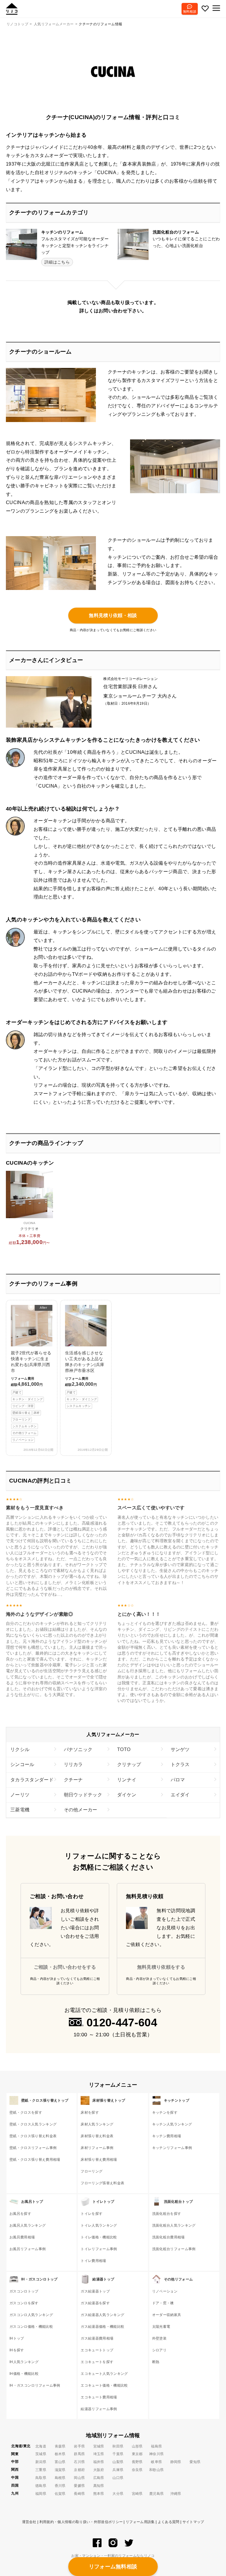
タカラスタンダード (32, 1780)
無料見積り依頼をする (161, 1967)
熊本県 (99, 2494)
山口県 (118, 2478)
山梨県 (118, 2462)
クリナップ (129, 1764)
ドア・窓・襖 (163, 2303)
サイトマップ (193, 2522)
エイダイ (180, 1795)
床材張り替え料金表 (97, 2136)
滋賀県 (60, 2470)
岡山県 (79, 2478)
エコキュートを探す (97, 2362)
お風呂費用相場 (22, 2237)
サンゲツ (180, 1749)
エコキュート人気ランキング (104, 2374)
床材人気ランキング (97, 2124)
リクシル (20, 1749)
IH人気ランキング (24, 2362)
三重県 (41, 2470)
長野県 (137, 2462)
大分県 (118, 2494)
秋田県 (118, 2446)
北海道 (41, 2446)
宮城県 (99, 2446)
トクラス (180, 1764)
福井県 (99, 2462)
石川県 (79, 2462)
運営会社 (29, 2522)
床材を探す (90, 2113)
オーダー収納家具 (167, 2315)
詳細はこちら (57, 262)
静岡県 (176, 2462)
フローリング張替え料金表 (102, 2183)
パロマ (178, 1780)
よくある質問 (169, 2522)
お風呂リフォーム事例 (28, 2249)
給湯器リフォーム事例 (99, 2409)
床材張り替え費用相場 (99, 2160)
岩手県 (79, 2446)
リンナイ (127, 1780)
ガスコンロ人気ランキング (31, 2315)
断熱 (156, 2362)
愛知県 (195, 2462)
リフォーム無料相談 (113, 2567)
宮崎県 (137, 2494)
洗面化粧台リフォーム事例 (174, 2249)
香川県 (60, 2486)
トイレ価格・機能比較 (99, 2237)
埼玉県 (99, 2454)
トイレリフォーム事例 (99, 2249)
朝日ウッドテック (83, 1795)
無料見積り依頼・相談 (113, 615)
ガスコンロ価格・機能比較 (31, 2327)
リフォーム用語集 (140, 2522)
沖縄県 (176, 2494)
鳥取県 (41, 2478)
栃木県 (60, 2454)
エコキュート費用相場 (99, 2397)
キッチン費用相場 (167, 2136)
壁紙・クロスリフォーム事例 (33, 2148)
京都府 (79, 2470)
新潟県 (41, 2462)
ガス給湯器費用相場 (97, 2338)
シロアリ (159, 2350)
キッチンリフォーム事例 (172, 2148)
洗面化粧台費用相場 (168, 2237)
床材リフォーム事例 (97, 2148)
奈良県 (137, 2470)
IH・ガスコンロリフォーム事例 (35, 2385)
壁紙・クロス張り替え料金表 (33, 2136)
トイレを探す (92, 2214)
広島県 (99, 2478)
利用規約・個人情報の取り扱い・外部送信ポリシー (81, 2522)
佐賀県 (60, 2494)
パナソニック (78, 1749)
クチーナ (73, 1780)
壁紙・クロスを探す (26, 2113)
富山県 (60, 2462)
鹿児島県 (156, 2494)
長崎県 (79, 2494)
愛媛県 (79, 2486)
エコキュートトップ (97, 2350)
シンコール (22, 1764)
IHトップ (17, 2338)
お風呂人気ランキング (28, 2225)
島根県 (60, 2478)
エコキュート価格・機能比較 (104, 2385)
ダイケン (127, 1795)
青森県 (60, 2446)
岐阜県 (156, 2462)
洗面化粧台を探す (167, 2214)
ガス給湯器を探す (95, 2303)
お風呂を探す (20, 2214)
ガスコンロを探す (24, 2303)
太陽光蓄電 (161, 2327)
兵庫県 (118, 2470)
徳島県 (41, 2486)
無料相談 (190, 11)
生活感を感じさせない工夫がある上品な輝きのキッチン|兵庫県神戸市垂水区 (85, 1379)
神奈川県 (156, 2454)
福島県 (156, 2446)
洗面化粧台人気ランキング (174, 2225)
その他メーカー (81, 1810)
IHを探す (17, 2350)
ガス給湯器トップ (95, 2291)
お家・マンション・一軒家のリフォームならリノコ (113, 2556)
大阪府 (99, 2470)
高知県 (99, 2486)
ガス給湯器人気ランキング (102, 2315)
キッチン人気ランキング (172, 2124)
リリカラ (73, 1764)
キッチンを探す (165, 2113)
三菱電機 (20, 1810)
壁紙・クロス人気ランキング (33, 2124)
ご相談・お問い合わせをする (65, 1967)
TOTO (124, 1749)
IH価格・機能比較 (24, 2374)
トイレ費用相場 (93, 2261)
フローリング (92, 2171)
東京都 (137, 2454)
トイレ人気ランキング (99, 2225)
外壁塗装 (159, 2338)
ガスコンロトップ (24, 2291)
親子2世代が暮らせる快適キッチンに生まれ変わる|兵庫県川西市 (31, 1374)
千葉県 (118, 2454)
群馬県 (79, 2454)
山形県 (137, 2446)
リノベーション (165, 2291)
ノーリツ (20, 1795)
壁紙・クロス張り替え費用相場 (35, 2160)
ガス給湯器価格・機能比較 (102, 2327)
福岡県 (41, 2494)
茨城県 (41, 2454)
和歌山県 (156, 2470)
